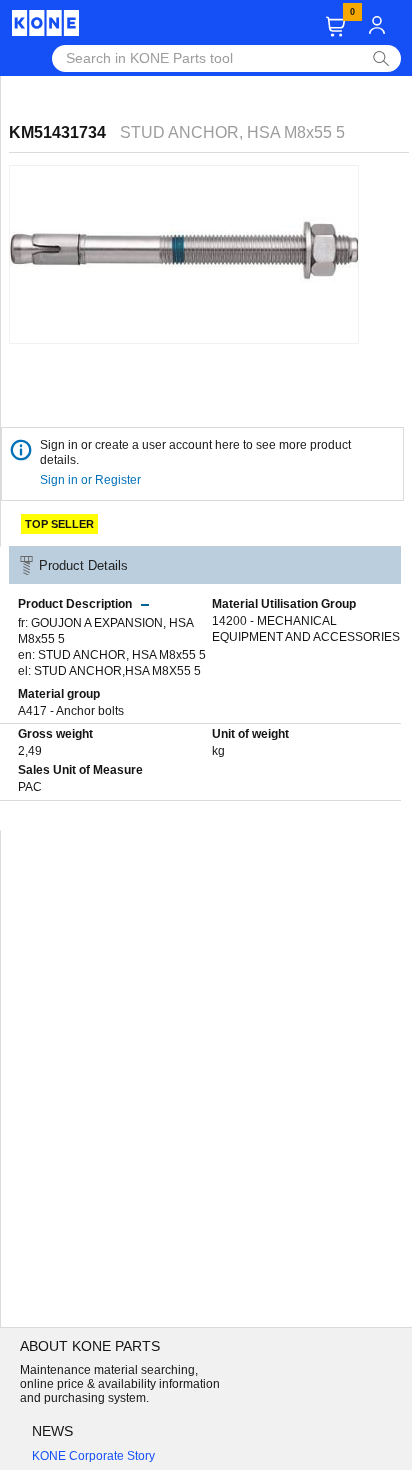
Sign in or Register (92, 480)
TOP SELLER (59, 524)
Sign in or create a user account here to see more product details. (195, 452)
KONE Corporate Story (93, 1456)
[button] (335, 26)
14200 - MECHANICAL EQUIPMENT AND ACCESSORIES (306, 629)
